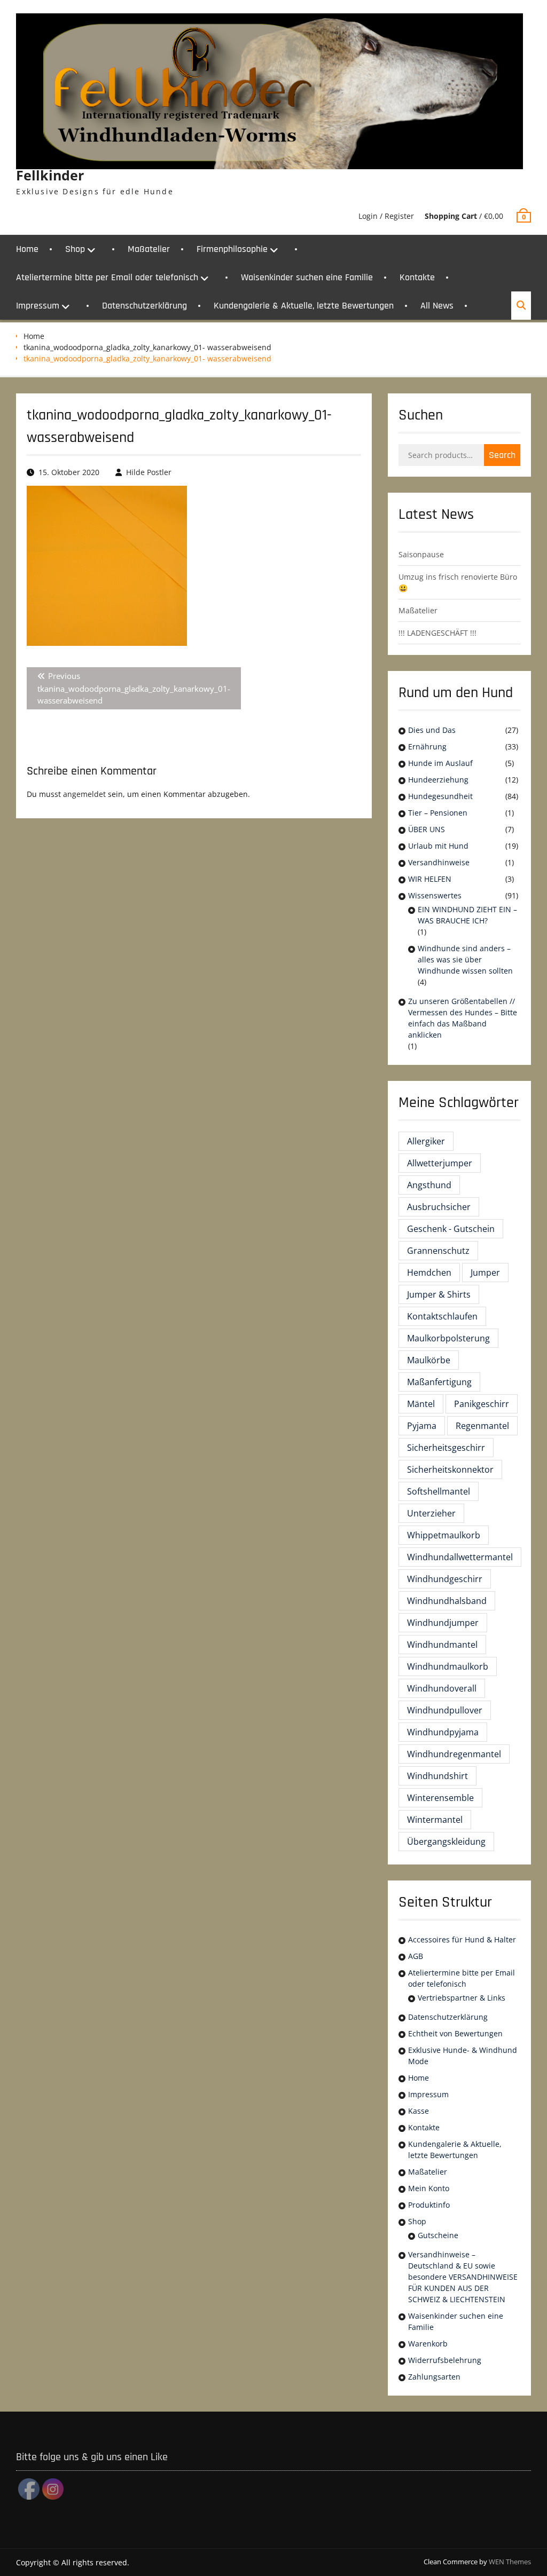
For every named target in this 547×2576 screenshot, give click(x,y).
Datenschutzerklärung (144, 306)
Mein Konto (429, 2188)
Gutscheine (438, 2235)
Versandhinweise (439, 862)
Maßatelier (149, 249)
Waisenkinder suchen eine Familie (307, 277)
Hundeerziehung (438, 780)
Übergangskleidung (446, 1842)
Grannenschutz (438, 1251)
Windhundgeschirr (445, 1579)
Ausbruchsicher (439, 1207)
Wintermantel (435, 1820)
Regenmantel (482, 1426)
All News (437, 306)
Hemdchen (429, 1273)
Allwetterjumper (440, 1163)
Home (27, 249)
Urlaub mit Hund (438, 846)
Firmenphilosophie (232, 249)
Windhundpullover (445, 1710)
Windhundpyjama (443, 1732)
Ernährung (427, 746)
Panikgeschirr (482, 1404)
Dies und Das (432, 730)
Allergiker (426, 1141)
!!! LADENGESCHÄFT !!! (437, 633)
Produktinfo (429, 2205)
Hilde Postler (149, 472)
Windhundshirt (437, 1776)
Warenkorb (428, 2344)
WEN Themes (510, 2562)
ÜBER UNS (427, 829)
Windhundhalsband (447, 1601)
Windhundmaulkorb (448, 1666)
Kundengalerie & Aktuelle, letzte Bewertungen (304, 306)
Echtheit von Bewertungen (455, 2033)
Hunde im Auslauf (440, 763)
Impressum (38, 306)
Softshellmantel (439, 1491)
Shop (75, 249)
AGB (416, 1956)
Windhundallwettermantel (460, 1557)
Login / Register (386, 216)
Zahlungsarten (434, 2377)
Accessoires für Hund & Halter (462, 1939)
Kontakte (417, 277)
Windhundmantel (442, 1645)
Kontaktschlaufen (442, 1316)
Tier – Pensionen (438, 813)
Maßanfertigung (439, 1382)
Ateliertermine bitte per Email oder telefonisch (107, 277)
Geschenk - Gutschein (451, 1229)
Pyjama (422, 1426)
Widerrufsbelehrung (445, 2360)
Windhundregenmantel (454, 1754)
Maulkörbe (429, 1360)
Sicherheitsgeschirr (446, 1448)
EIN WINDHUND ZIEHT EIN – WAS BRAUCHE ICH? (467, 915)
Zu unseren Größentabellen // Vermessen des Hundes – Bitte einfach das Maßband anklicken (463, 1018)
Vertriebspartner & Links (462, 1998)
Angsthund (429, 1185)
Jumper (485, 1273)
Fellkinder (50, 175)
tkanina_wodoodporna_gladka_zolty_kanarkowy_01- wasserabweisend (147, 347)
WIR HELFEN (430, 879)
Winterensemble (440, 1798)
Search (502, 455)
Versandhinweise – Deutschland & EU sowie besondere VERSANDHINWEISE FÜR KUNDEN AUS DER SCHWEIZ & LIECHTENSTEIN (463, 2277)
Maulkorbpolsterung (448, 1338)
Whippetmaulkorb (444, 1535)
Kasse (419, 2111)
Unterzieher (431, 1513)
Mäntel (421, 1404)
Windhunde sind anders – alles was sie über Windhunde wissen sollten (465, 959)
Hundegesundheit (440, 796)
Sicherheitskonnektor (450, 1469)
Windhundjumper (443, 1623)
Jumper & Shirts (439, 1294)
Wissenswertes (435, 895)
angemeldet (84, 794)
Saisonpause (421, 554)
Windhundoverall (442, 1688)
